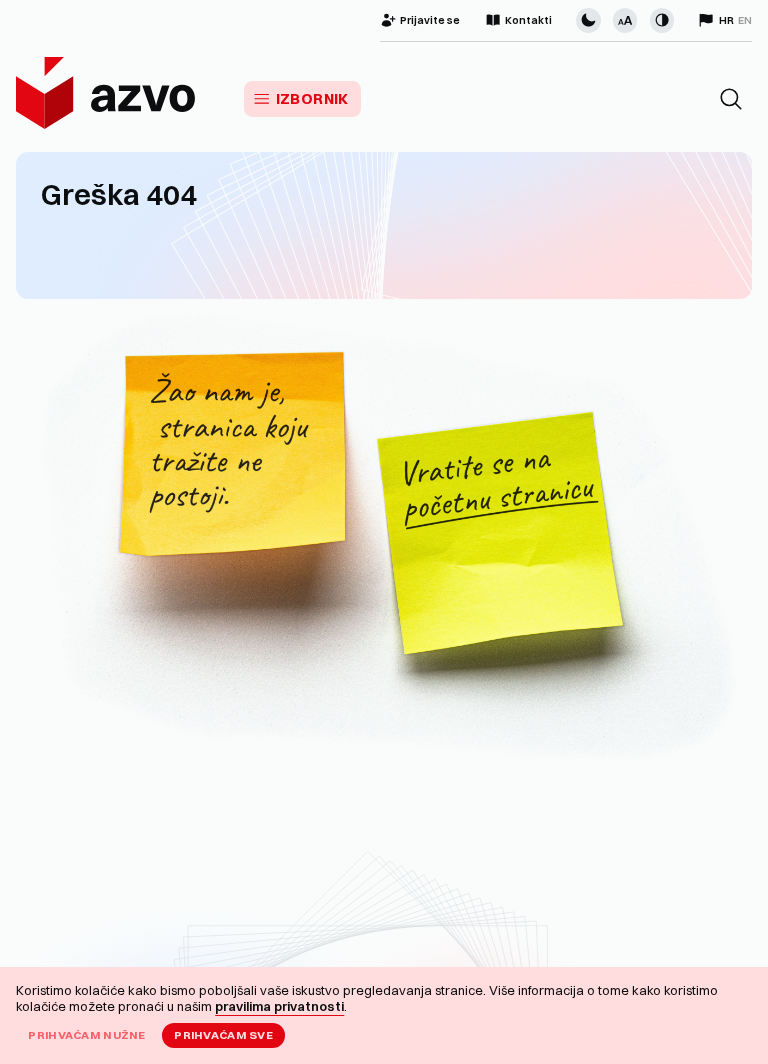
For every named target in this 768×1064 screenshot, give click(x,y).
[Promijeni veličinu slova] (625, 20)
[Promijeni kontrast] (662, 20)
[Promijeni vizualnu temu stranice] (588, 20)
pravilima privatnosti (279, 1006)
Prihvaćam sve (223, 1035)
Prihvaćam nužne (86, 1035)
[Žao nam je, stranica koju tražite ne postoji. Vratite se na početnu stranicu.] (384, 543)
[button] (731, 99)
